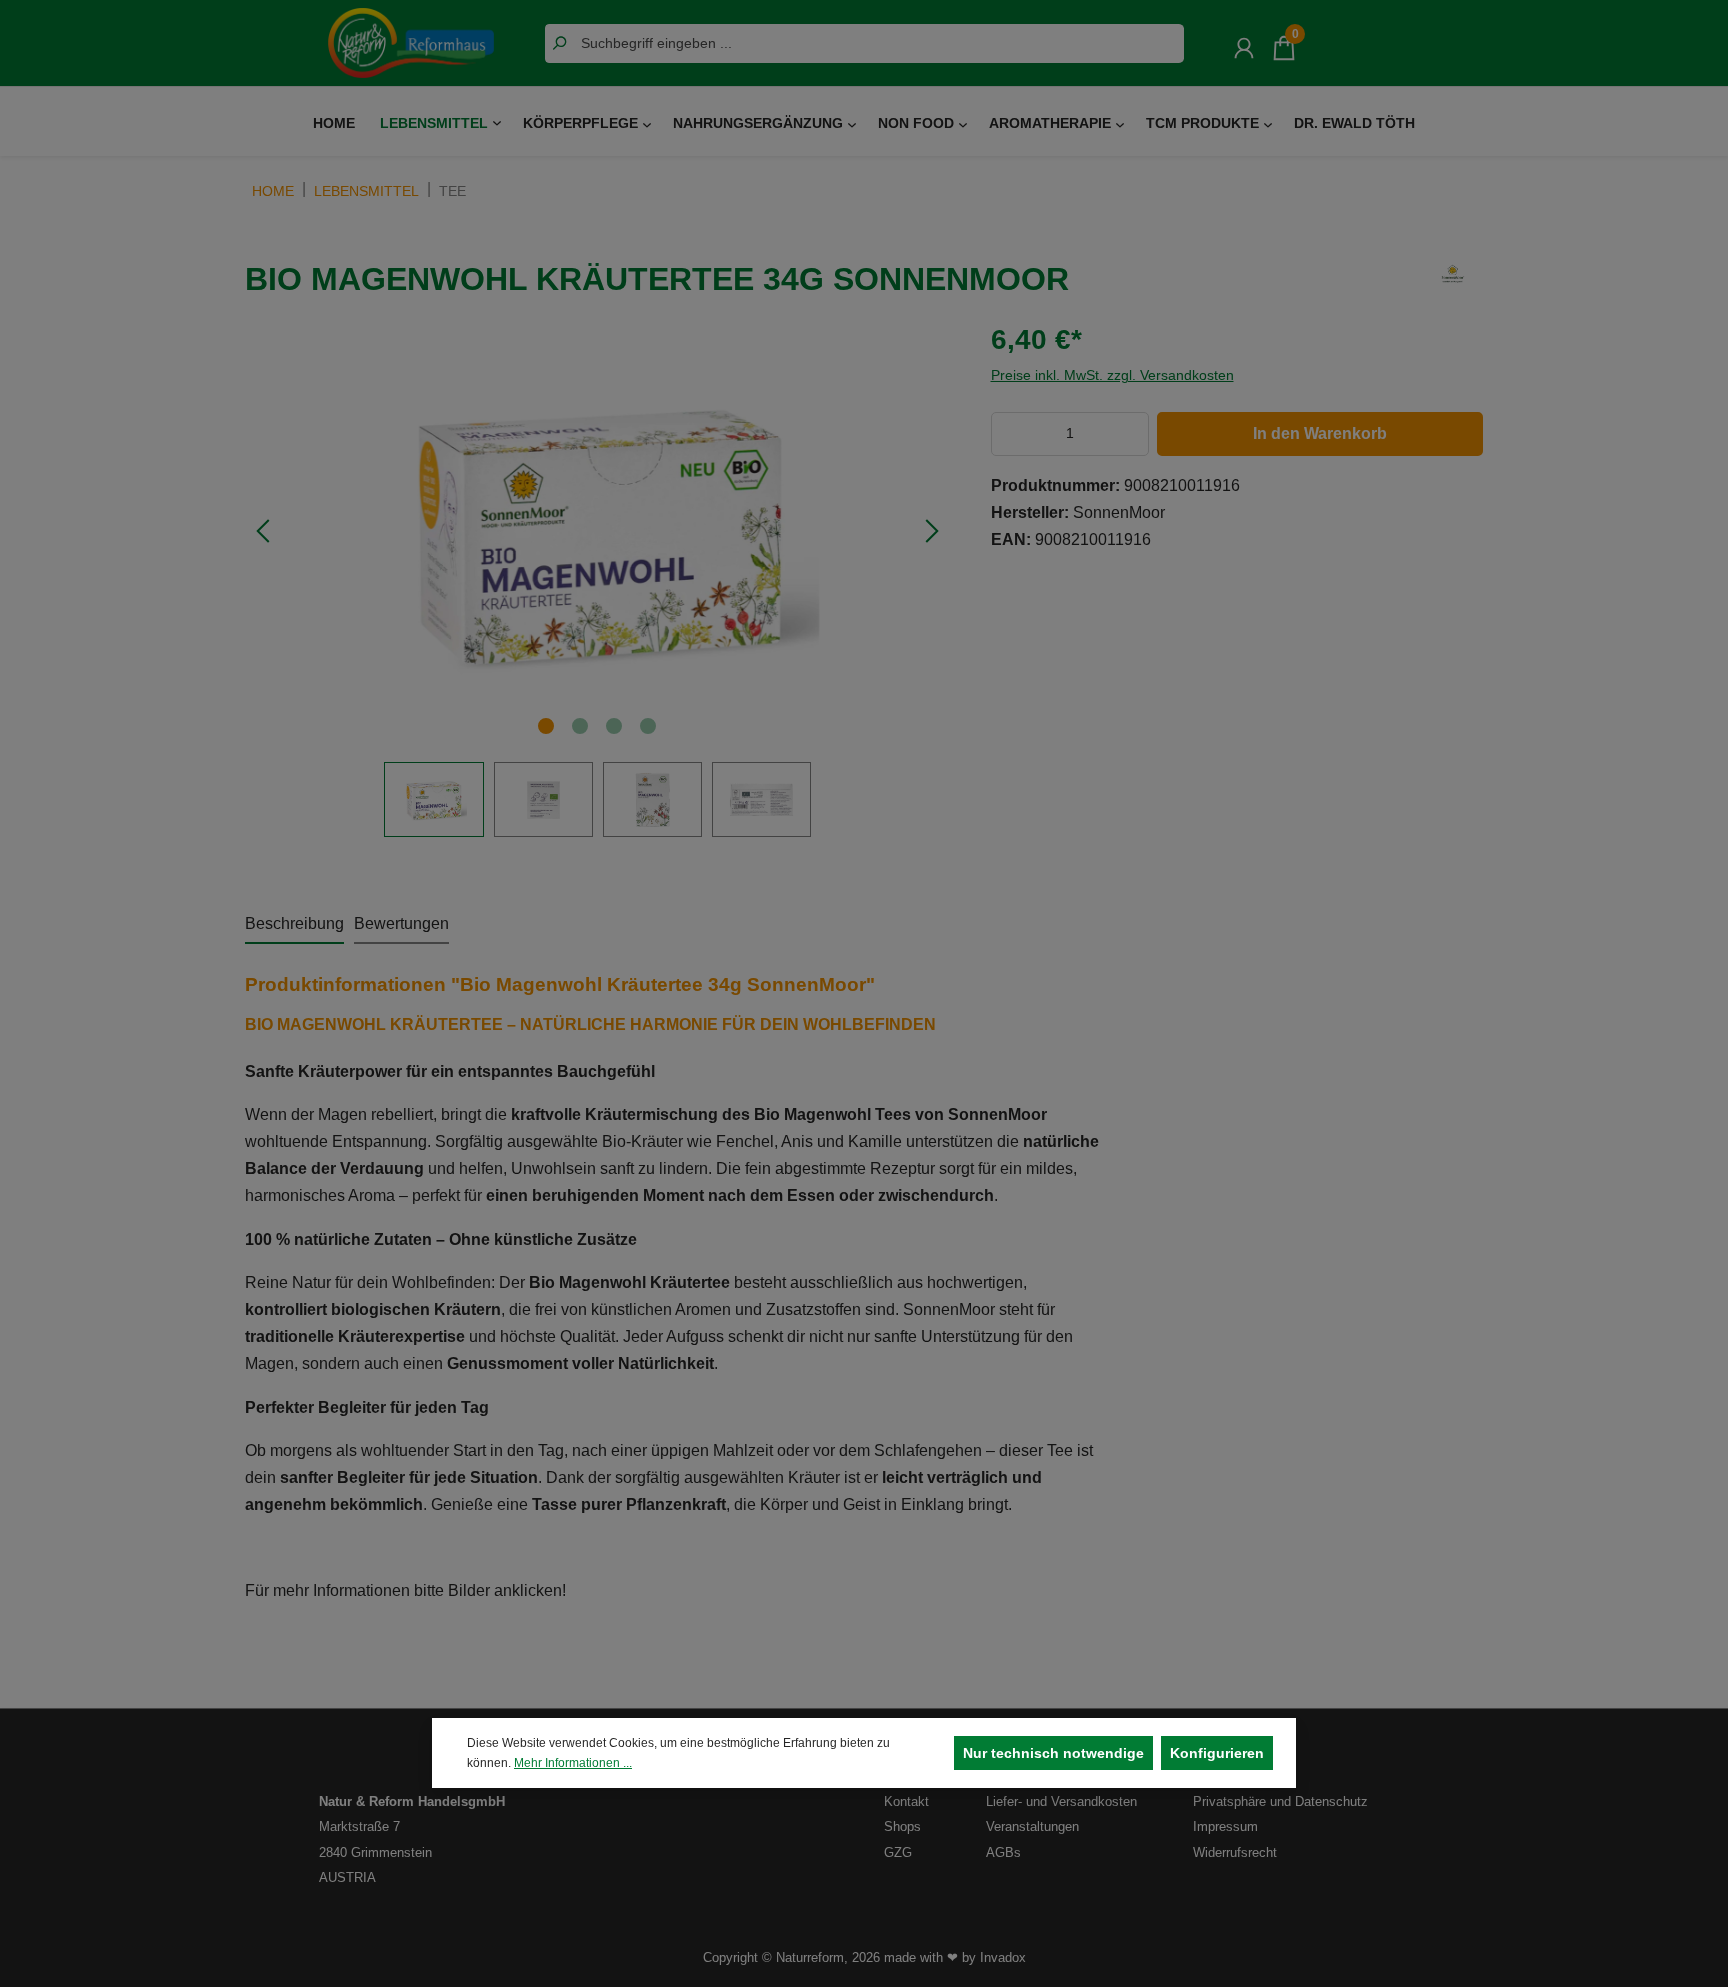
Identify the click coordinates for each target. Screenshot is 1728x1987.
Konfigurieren (1217, 1753)
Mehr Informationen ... (573, 1763)
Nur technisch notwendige (1053, 1753)
